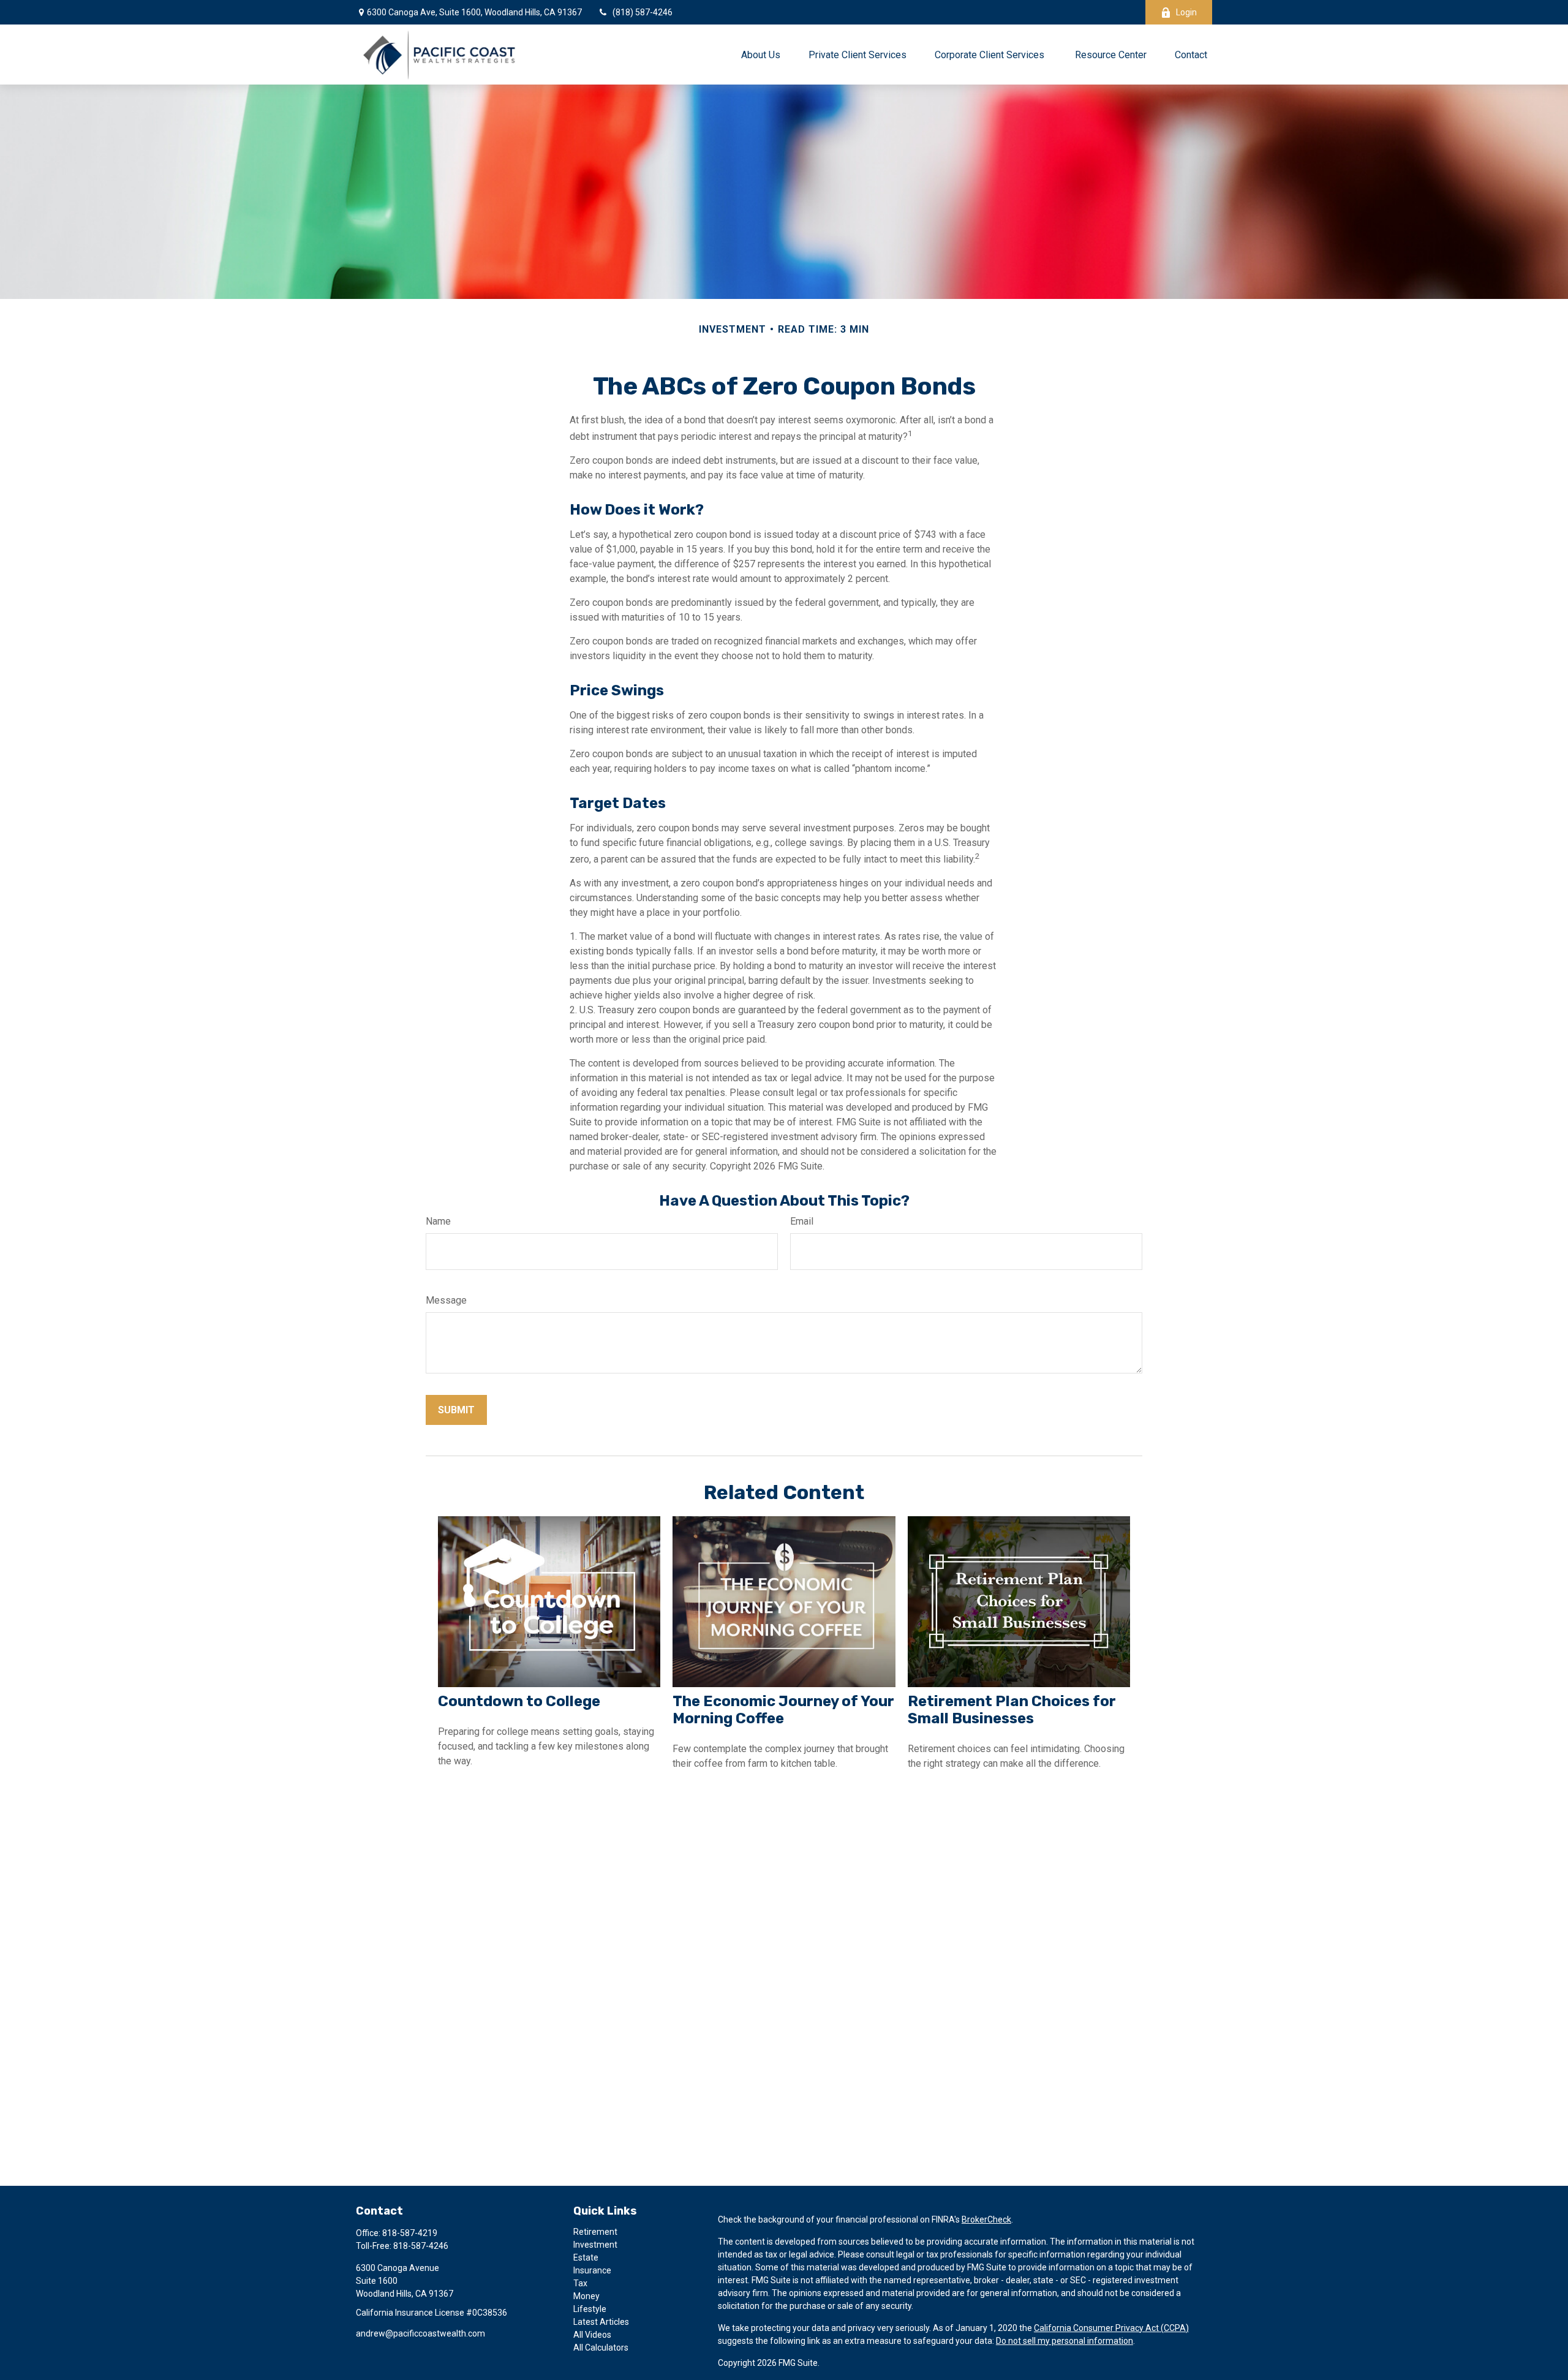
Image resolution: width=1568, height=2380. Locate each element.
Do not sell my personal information (1065, 2341)
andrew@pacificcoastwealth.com (420, 2333)
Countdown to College (519, 1701)
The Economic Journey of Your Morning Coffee (783, 1710)
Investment (595, 2245)
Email (802, 1221)
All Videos (592, 2335)
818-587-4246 (421, 2246)
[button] (761, 55)
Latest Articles (601, 2322)
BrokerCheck (986, 2219)
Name (438, 1221)
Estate (586, 2257)
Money (586, 2296)
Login (1186, 12)
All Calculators (601, 2348)
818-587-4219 (410, 2233)
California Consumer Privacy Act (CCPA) (1111, 2328)
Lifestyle (590, 2309)
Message (446, 1300)
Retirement (595, 2232)
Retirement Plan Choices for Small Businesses (1012, 1710)
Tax (580, 2283)
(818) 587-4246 (643, 12)
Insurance (592, 2270)
